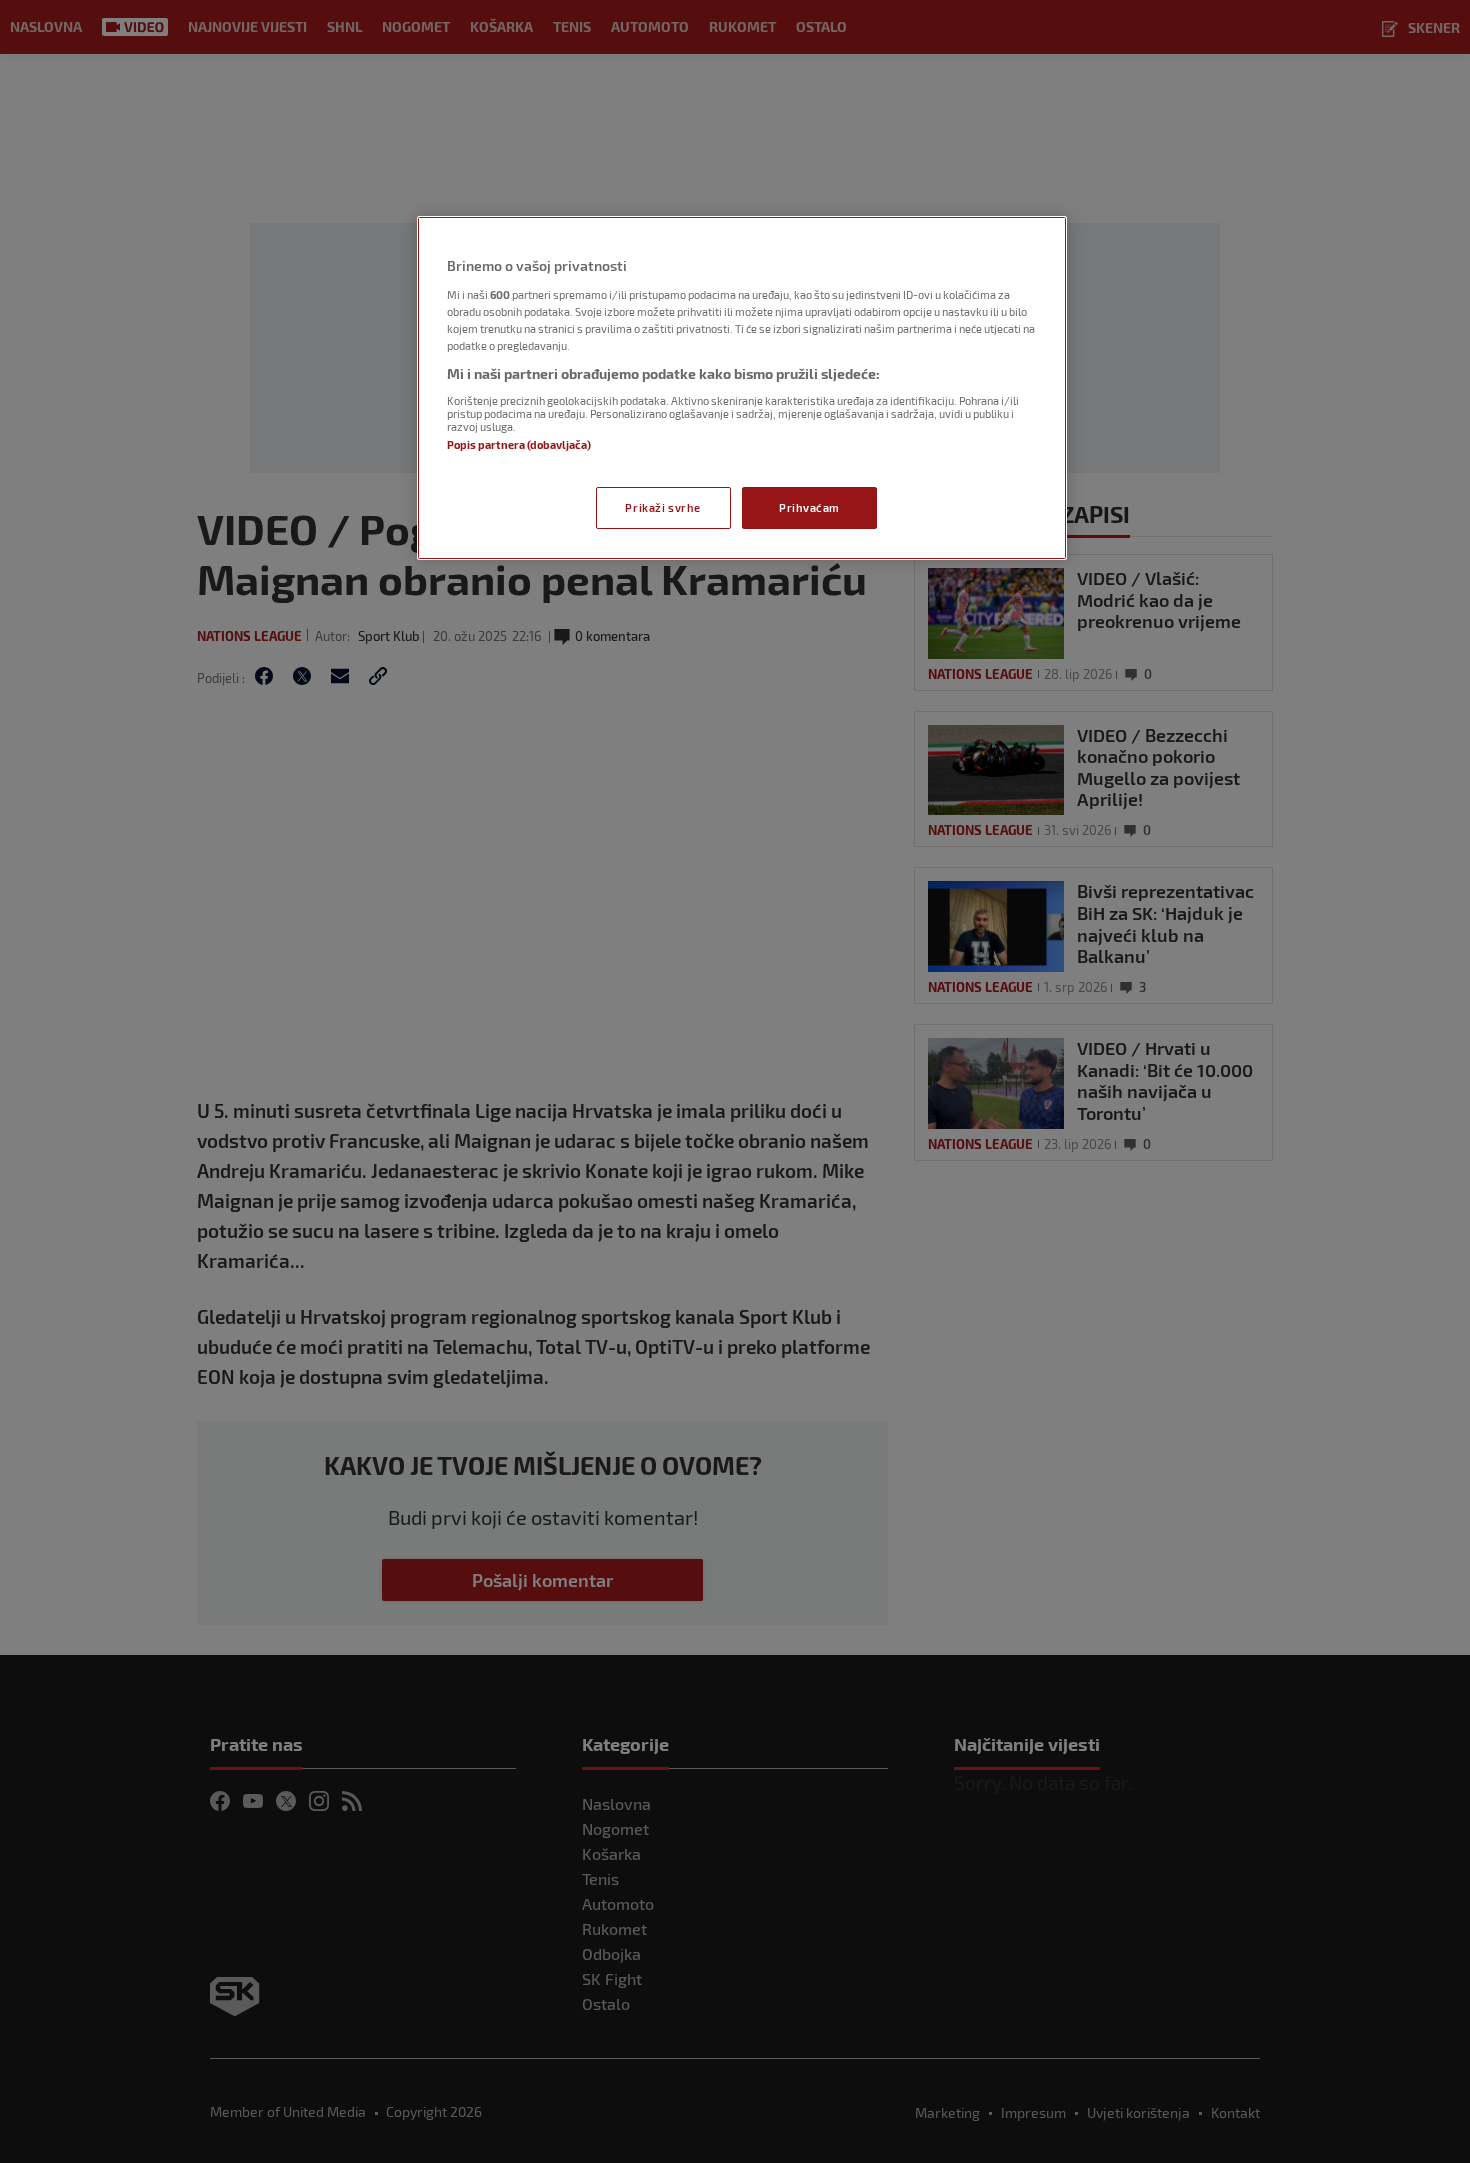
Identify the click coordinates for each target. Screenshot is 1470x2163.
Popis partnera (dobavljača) (519, 444)
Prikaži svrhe (662, 507)
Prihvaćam (809, 507)
